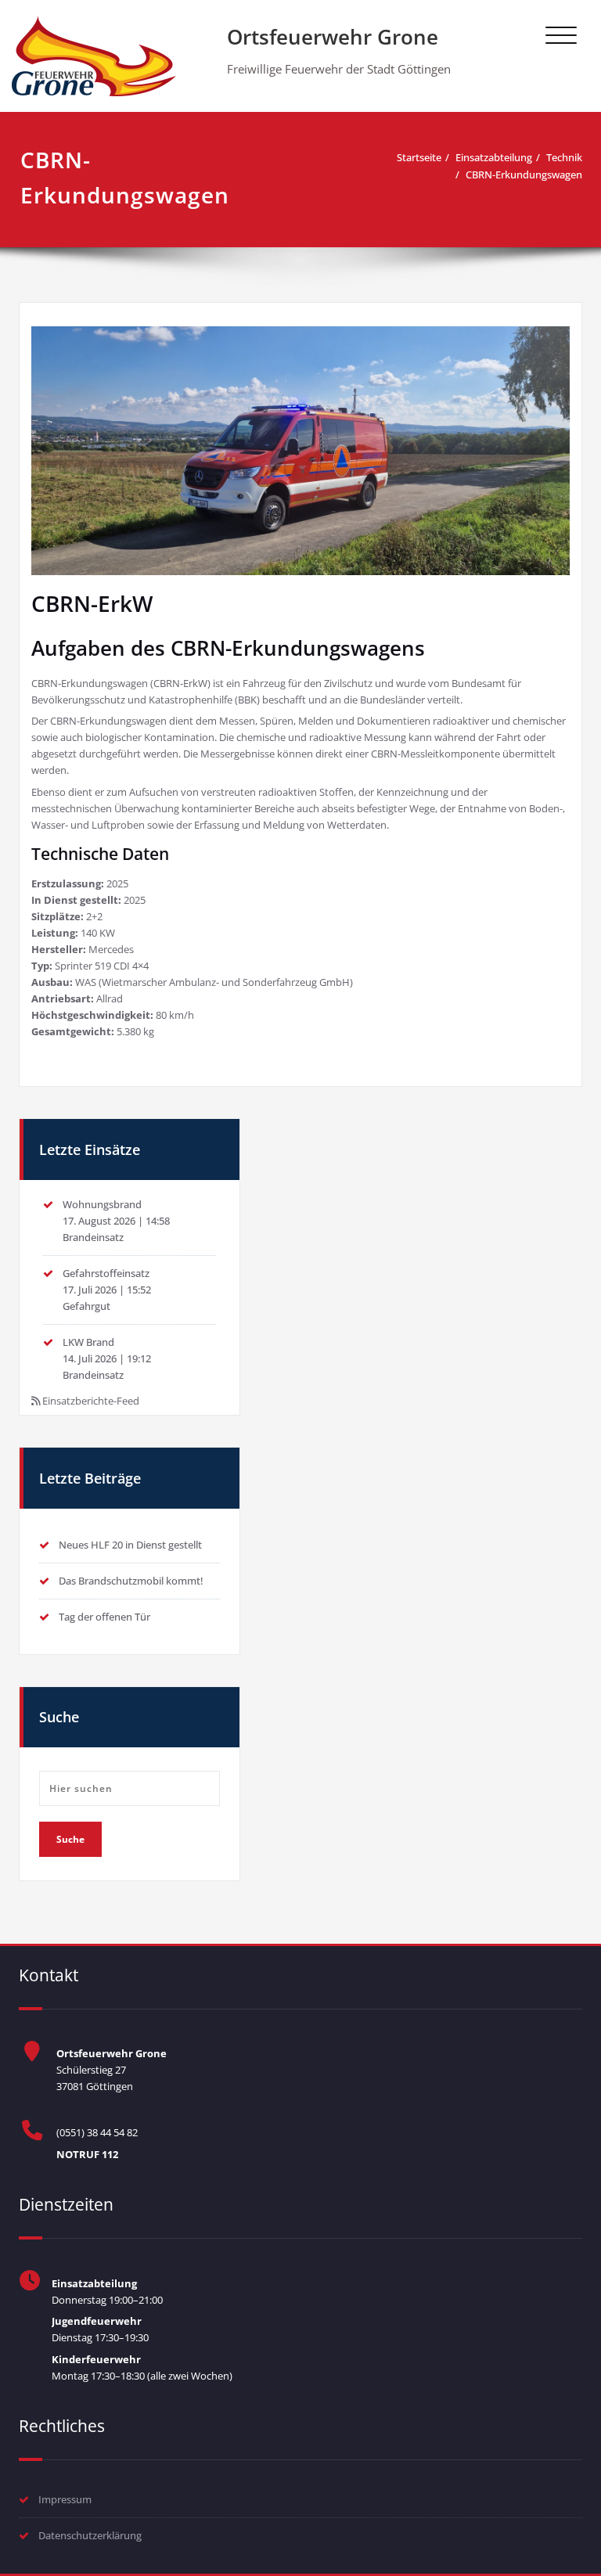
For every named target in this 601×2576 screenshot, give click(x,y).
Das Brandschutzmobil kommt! (131, 1581)
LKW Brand (88, 1342)
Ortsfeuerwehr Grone (333, 37)
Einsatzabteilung (494, 157)
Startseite (419, 157)
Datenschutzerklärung (90, 2535)
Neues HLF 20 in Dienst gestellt (130, 1545)
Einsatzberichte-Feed (91, 1401)
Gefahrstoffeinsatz (106, 1273)
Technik (564, 157)
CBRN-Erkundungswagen (524, 174)
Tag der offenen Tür (104, 1617)
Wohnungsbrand (102, 1204)
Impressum (65, 2499)
